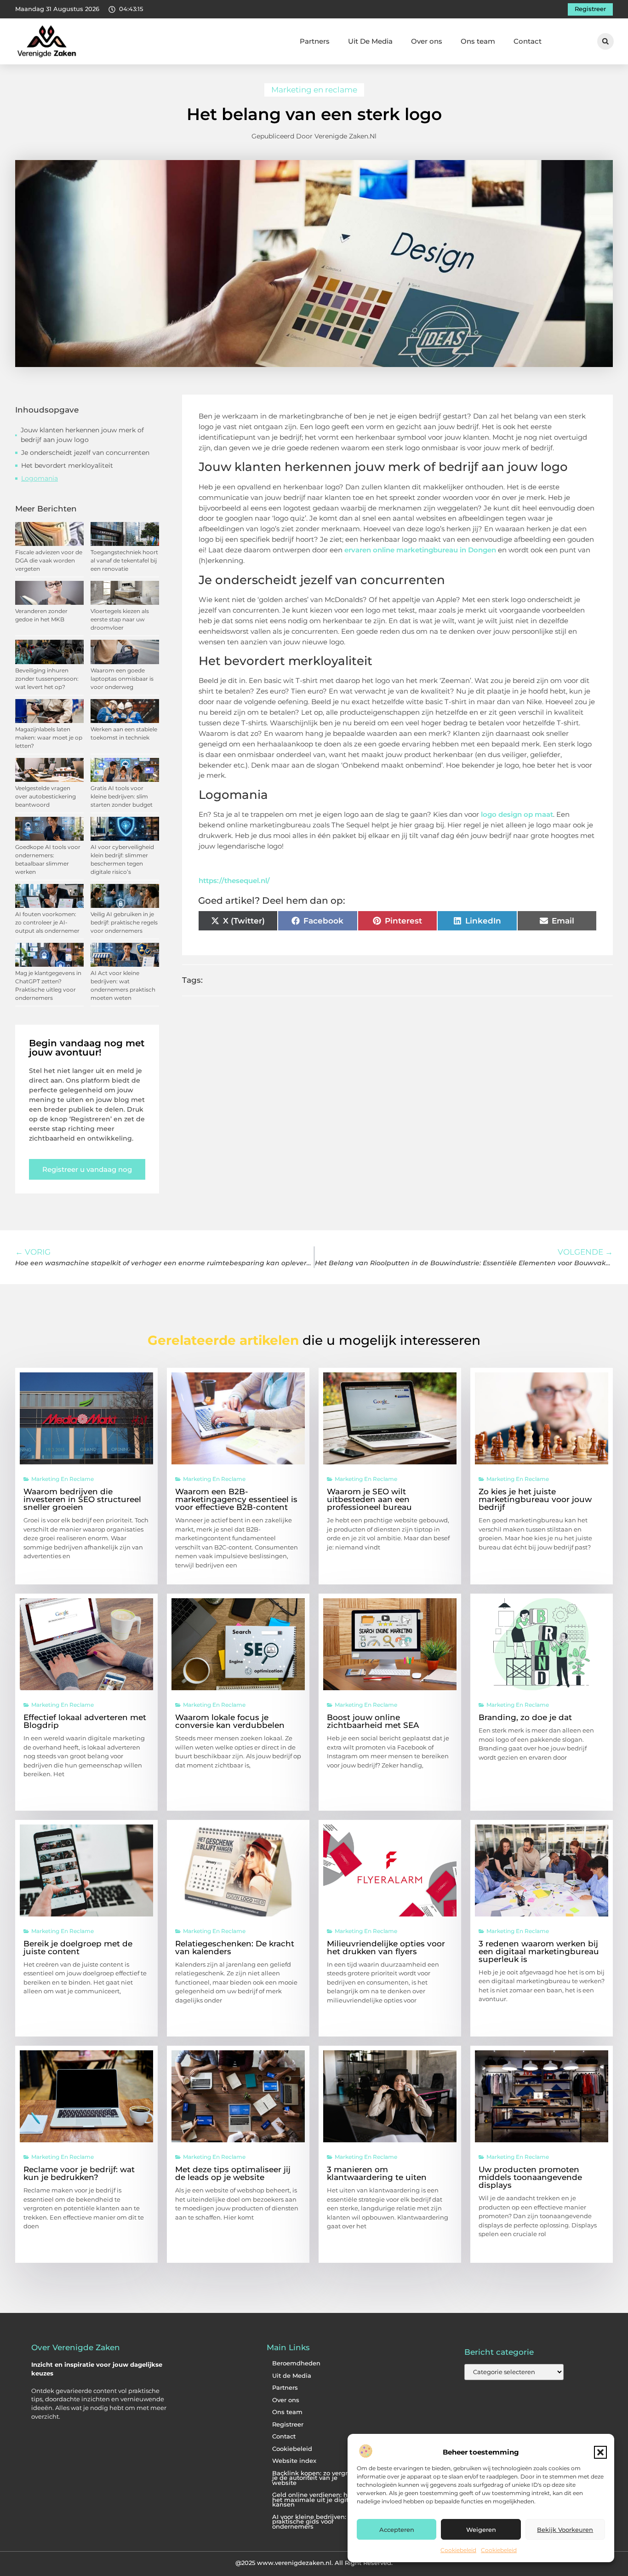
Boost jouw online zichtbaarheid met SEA (373, 1721)
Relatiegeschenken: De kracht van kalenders (235, 1948)
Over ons (427, 41)
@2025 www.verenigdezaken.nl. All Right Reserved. (314, 2563)
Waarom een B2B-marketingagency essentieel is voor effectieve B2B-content (236, 1499)
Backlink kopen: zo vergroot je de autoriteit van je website (315, 2478)
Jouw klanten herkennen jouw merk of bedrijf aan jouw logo (82, 435)
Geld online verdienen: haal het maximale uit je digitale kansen (315, 2500)
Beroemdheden (296, 2363)
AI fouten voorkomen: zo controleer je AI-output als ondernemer (47, 922)
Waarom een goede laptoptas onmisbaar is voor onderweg (122, 679)
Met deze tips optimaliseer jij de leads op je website (233, 2173)
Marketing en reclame (314, 90)
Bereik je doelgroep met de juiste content (78, 1948)
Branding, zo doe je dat (525, 1717)
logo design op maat (517, 814)
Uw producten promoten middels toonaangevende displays (530, 2177)
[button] (600, 2452)
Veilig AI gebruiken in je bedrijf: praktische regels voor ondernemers (124, 922)
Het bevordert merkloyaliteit (67, 465)
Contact (528, 41)
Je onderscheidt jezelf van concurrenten (85, 453)
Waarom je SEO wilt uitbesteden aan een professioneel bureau (369, 1499)
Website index (294, 2461)
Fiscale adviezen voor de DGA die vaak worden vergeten (49, 560)
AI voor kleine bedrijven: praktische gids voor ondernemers (309, 2522)
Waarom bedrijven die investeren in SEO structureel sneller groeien (82, 1499)
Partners (315, 41)
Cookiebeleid (458, 2550)
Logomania (40, 478)
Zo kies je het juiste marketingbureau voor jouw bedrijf (535, 1499)
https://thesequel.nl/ (234, 881)
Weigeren (481, 2530)
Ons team (478, 41)
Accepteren (397, 2530)
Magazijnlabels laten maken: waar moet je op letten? (49, 737)
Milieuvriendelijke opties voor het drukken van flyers (386, 1948)
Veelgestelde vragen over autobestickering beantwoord (46, 796)
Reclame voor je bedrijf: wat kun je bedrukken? (79, 2173)
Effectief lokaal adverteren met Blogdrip (85, 1721)
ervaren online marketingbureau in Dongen (420, 550)
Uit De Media (370, 41)
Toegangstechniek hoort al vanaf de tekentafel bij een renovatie (124, 560)
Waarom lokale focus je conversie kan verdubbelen (230, 1721)
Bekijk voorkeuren (565, 2530)
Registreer (288, 2424)
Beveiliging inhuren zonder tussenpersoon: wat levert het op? (47, 679)
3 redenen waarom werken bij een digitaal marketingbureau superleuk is (539, 1951)
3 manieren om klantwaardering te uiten (377, 2173)
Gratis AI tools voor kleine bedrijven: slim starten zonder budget (122, 796)
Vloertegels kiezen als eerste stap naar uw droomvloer (120, 619)
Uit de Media (292, 2376)
